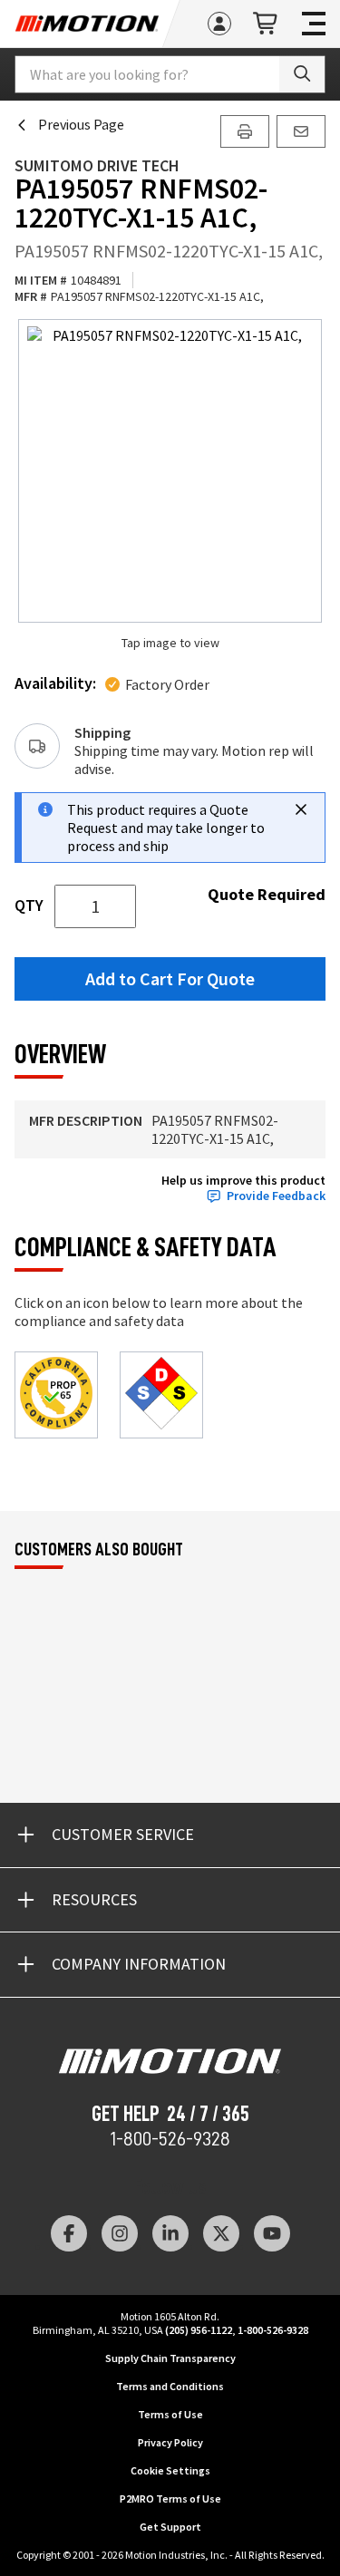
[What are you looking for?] (302, 74)
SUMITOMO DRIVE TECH (97, 165)
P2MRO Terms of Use (170, 2499)
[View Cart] (267, 24)
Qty (29, 905)
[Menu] (314, 24)
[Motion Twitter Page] (221, 2233)
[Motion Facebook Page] (69, 2233)
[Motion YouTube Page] (272, 2233)
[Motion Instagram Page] (120, 2233)
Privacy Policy (170, 2442)
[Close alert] (301, 809)
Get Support (170, 2527)
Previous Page (81, 124)
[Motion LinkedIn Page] (170, 2233)
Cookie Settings (170, 2470)
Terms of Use (170, 2414)
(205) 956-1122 (199, 2330)
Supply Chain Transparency (170, 2358)
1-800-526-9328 (170, 2139)
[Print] (245, 131)
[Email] (301, 131)
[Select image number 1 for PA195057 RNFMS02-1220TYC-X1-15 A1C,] (170, 471)
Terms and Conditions (170, 2386)
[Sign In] (219, 24)
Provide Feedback (276, 1196)
